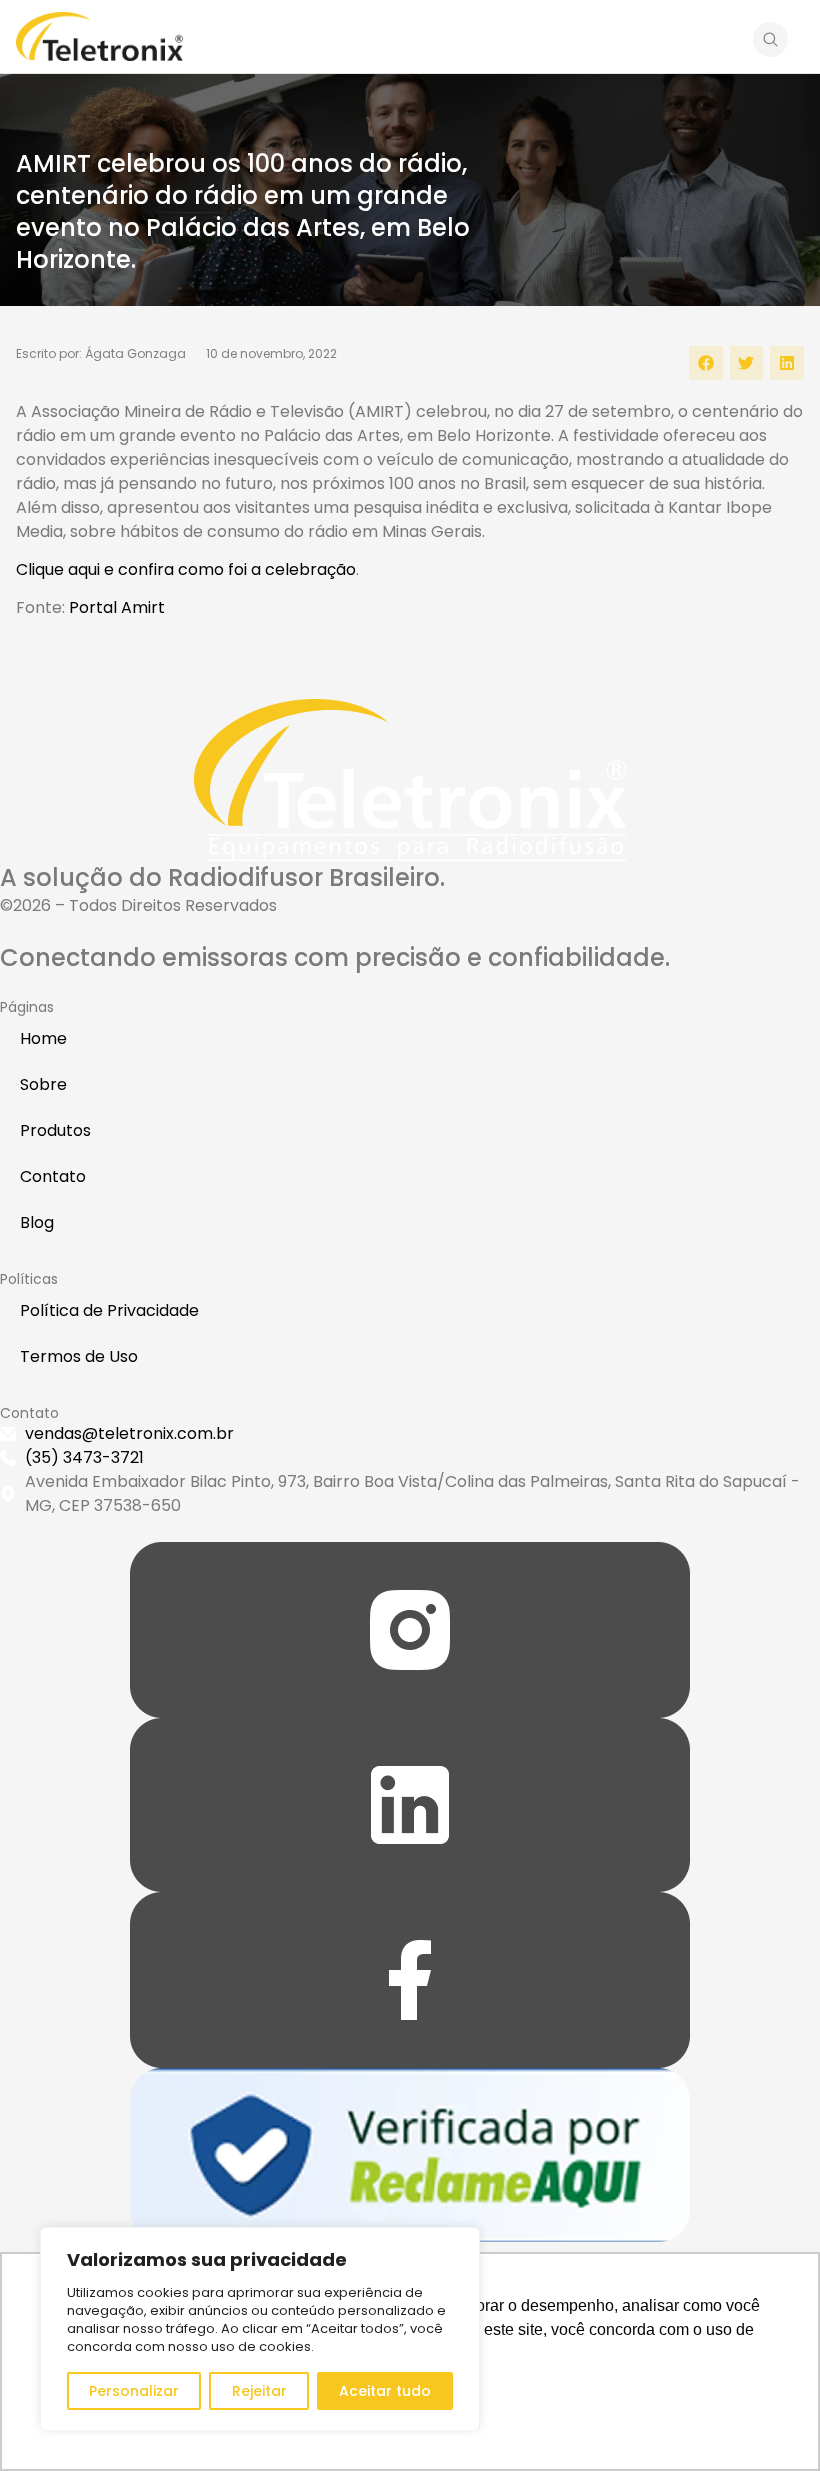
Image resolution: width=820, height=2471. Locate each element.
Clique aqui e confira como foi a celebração (186, 569)
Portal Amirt (117, 607)
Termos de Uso (79, 1356)
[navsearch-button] (770, 43)
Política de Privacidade (109, 1310)
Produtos (55, 1130)
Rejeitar (259, 2391)
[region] (260, 2329)
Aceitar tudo (385, 2391)
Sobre (43, 1084)
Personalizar (134, 2391)
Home (43, 1038)
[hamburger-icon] (720, 39)
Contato (53, 1176)
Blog (37, 1222)
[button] (706, 363)
